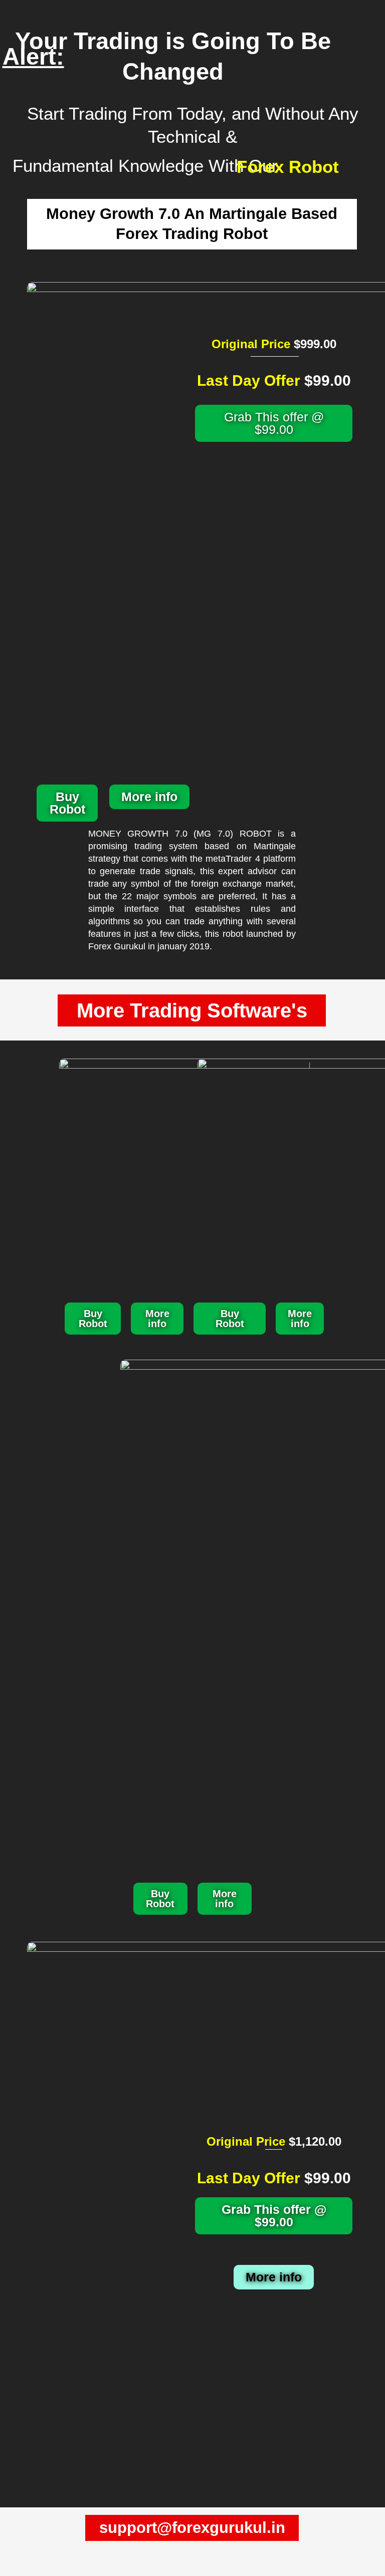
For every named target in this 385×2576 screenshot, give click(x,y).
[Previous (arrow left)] (14, 2569)
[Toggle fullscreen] (44, 2554)
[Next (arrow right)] (44, 2569)
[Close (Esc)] (104, 2554)
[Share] (74, 2554)
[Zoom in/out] (14, 2554)
